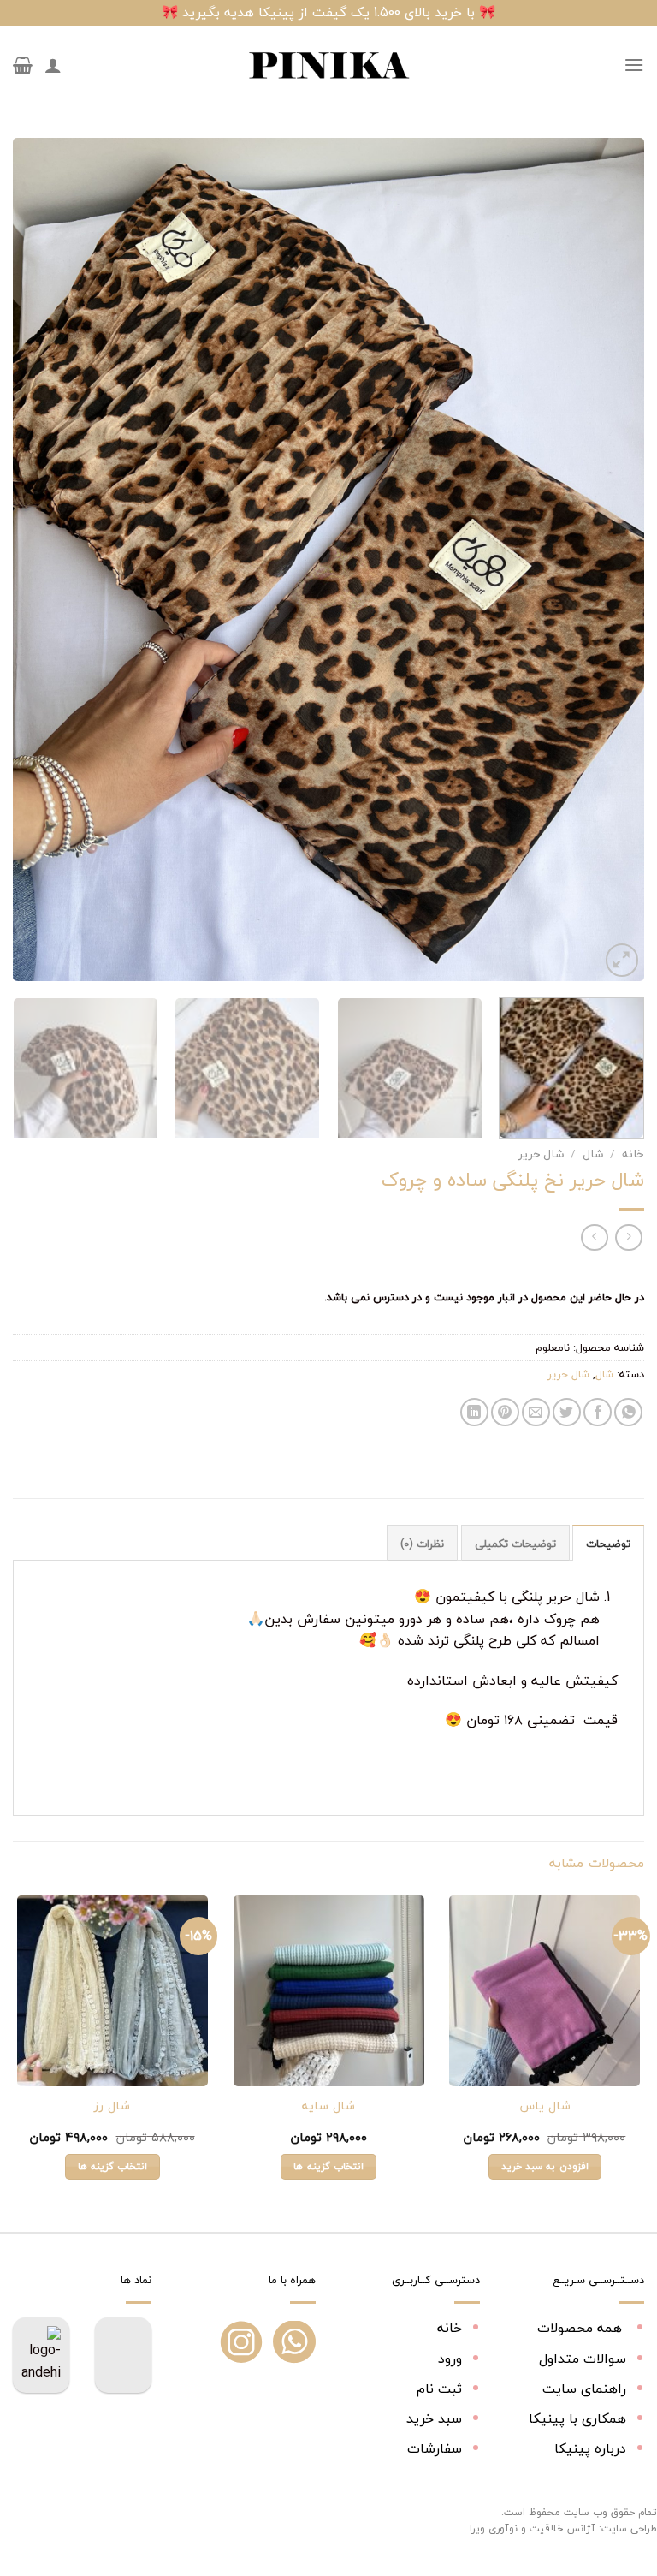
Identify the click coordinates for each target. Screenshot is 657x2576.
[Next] (34, 559)
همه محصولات (582, 2328)
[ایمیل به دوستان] (536, 1412)
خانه (633, 1154)
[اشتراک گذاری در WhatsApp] (628, 1412)
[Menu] (634, 65)
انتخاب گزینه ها (328, 2166)
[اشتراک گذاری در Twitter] (567, 1412)
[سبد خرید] (23, 65)
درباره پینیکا (590, 2448)
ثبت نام (439, 2389)
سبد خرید (434, 2418)
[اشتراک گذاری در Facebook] (598, 1412)
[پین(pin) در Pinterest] (505, 1412)
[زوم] (622, 960)
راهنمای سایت (584, 2389)
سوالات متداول (583, 2359)
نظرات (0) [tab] (422, 1544)
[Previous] (610, 559)
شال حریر (541, 1154)
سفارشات (435, 2448)
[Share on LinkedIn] (474, 1412)
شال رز (112, 2106)
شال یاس (545, 2106)
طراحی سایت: (628, 2528)
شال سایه (328, 2106)
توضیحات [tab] (608, 1544)
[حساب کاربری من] (53, 65)
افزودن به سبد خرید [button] (545, 2166)
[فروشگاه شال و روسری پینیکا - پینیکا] (328, 65)
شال (593, 1154)
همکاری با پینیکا (577, 2418)
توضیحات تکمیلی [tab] (515, 1544)
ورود (450, 2359)
